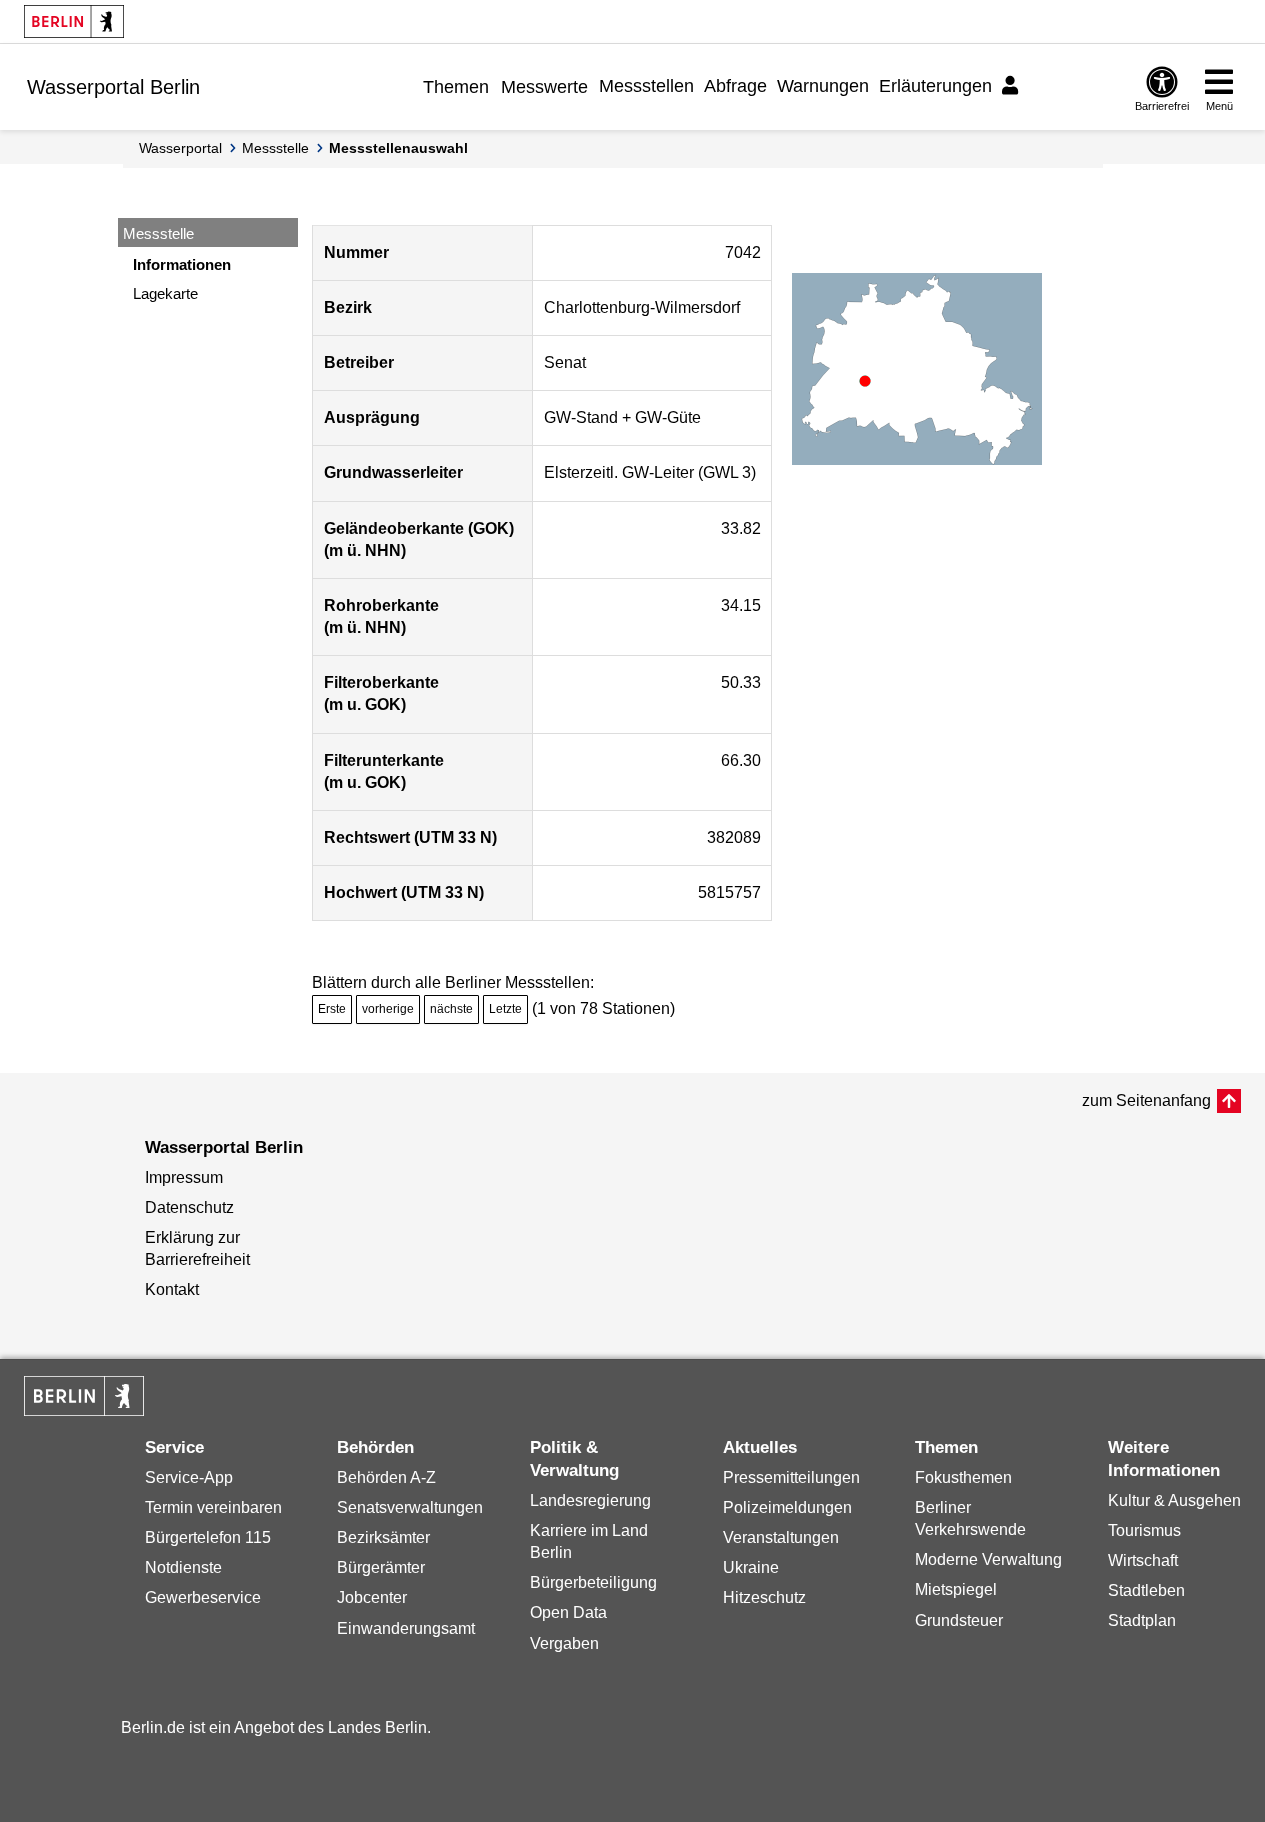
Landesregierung (590, 1500)
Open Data (568, 1612)
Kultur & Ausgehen (1174, 1500)
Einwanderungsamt (406, 1628)
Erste (332, 1009)
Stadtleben (1146, 1590)
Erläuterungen (935, 86)
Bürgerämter (381, 1567)
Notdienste (183, 1567)
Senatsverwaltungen (410, 1507)
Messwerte (544, 87)
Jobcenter (372, 1597)
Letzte (505, 1009)
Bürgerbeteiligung (593, 1582)
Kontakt (172, 1289)
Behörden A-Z (386, 1477)
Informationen (182, 264)
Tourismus (1144, 1530)
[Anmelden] (1013, 86)
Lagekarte (165, 293)
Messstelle (275, 148)
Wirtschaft (1143, 1560)
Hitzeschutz (764, 1597)
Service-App (189, 1477)
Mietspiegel (956, 1589)
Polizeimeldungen (787, 1507)
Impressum (184, 1177)
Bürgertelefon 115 (208, 1537)
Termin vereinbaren (213, 1507)
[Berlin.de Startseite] (74, 21)
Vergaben (564, 1643)
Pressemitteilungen (791, 1477)
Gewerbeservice (203, 1597)
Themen (456, 87)
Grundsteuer (959, 1620)
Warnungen (823, 86)
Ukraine (751, 1567)
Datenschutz (189, 1207)
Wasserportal (180, 148)
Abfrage (735, 86)
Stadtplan (1142, 1620)
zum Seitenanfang (1146, 1100)
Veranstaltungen (781, 1537)
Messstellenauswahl (398, 148)
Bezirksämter (383, 1537)
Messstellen (646, 86)
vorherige (388, 1009)
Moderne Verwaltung (988, 1559)
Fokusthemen (963, 1477)
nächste (451, 1009)
